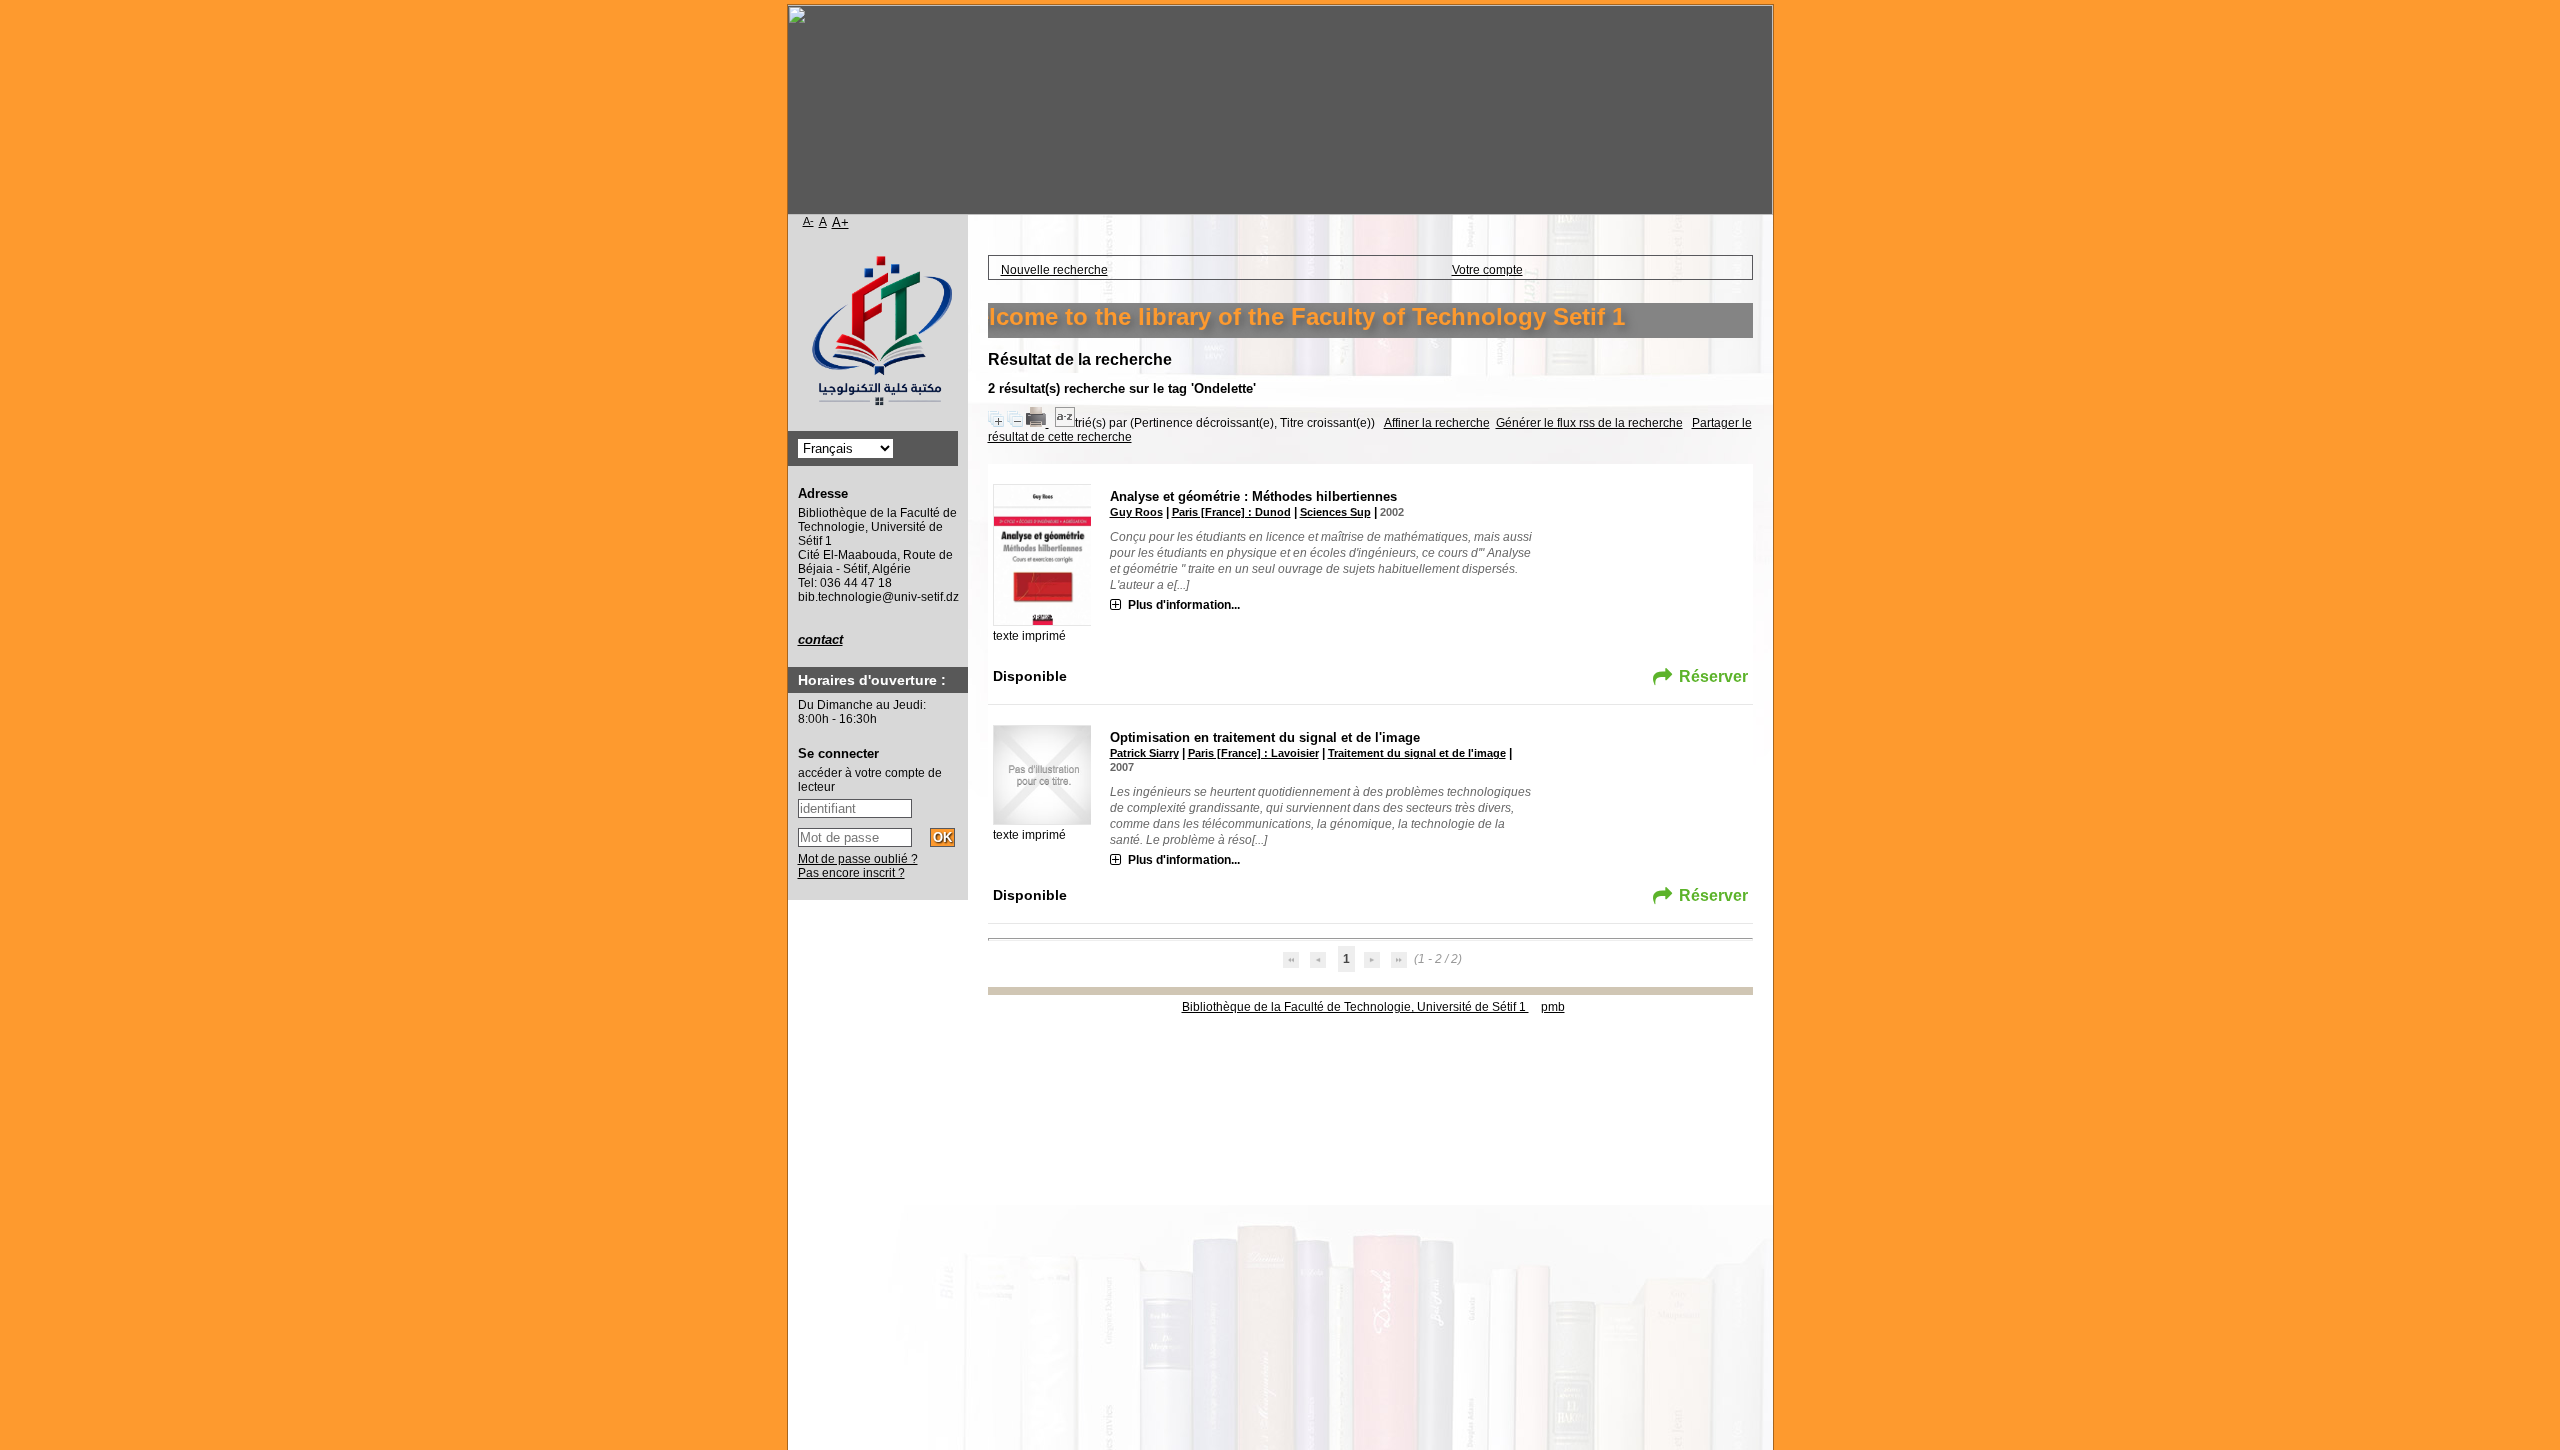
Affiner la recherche (1437, 423)
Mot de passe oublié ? (858, 859)
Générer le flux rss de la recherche (1589, 423)
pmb (1553, 1007)
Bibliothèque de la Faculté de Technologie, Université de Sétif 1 (1355, 1007)
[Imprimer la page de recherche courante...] (1037, 423)
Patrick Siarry (1144, 753)
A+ (840, 222)
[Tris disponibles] (1065, 423)
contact (820, 639)
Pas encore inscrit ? (851, 873)
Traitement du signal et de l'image (1417, 753)
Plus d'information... (1184, 605)
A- (808, 221)
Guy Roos (1136, 512)
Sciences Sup (1335, 512)
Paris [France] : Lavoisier (1253, 753)
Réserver (1713, 676)
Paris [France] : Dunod (1231, 512)
